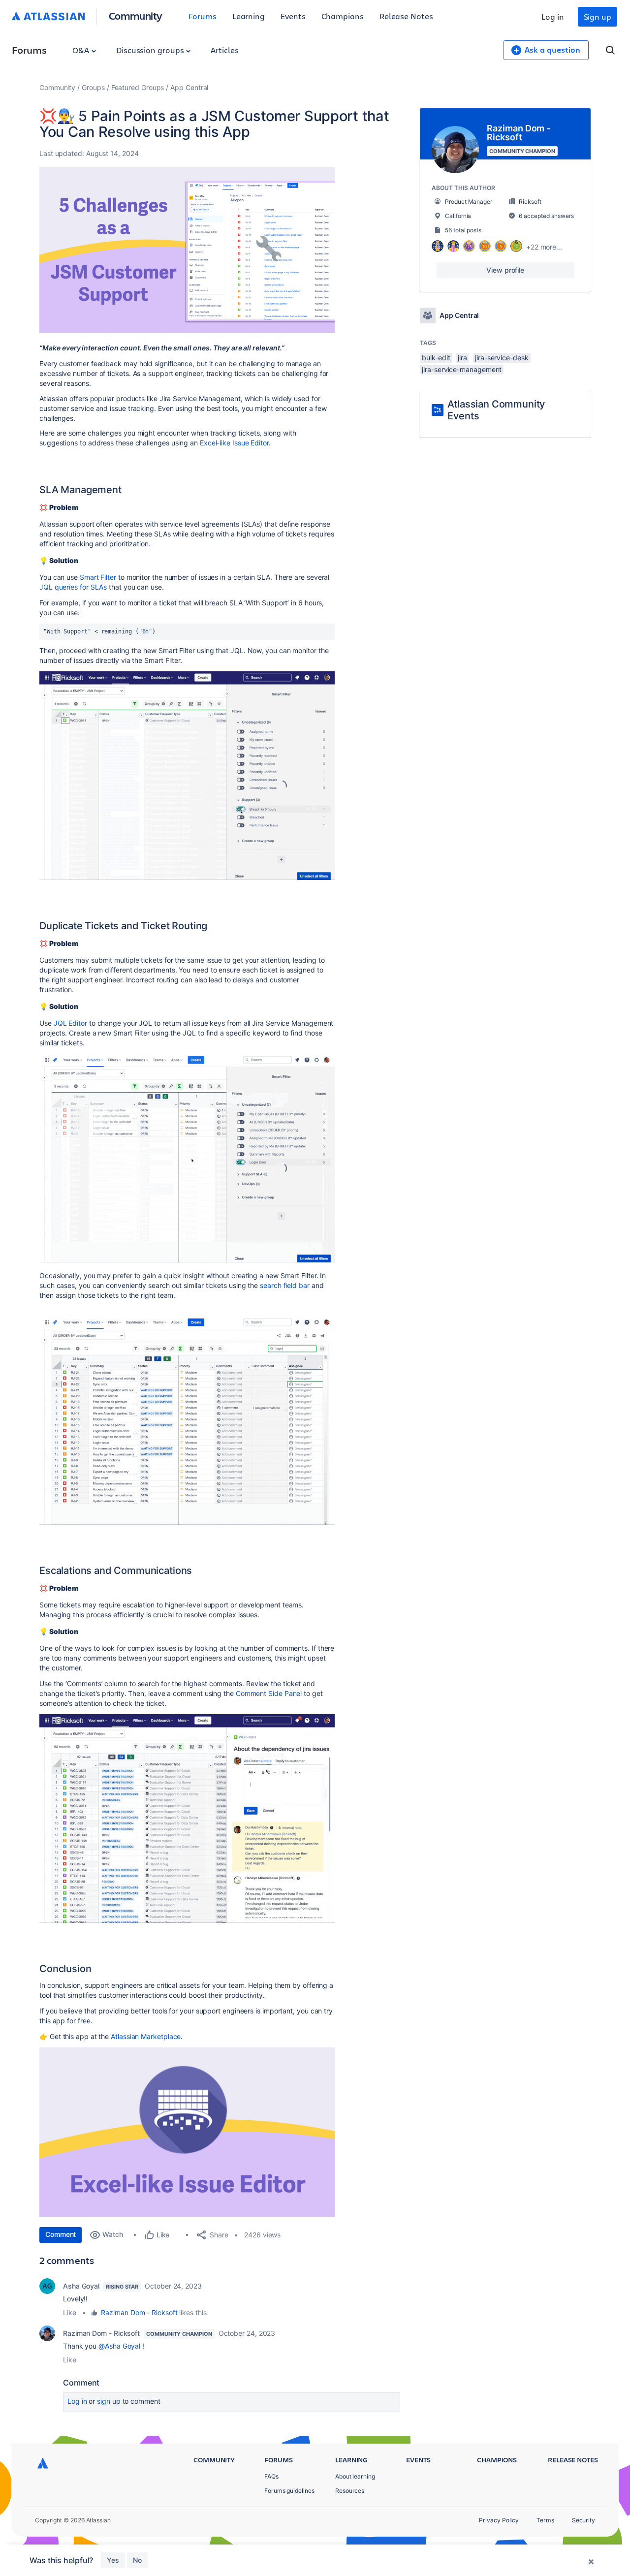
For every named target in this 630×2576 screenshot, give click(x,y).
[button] (187, 250)
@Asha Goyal (119, 2346)
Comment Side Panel (269, 1693)
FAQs (271, 2476)
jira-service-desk (502, 358)
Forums (203, 16)
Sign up (598, 16)
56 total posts (463, 230)
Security (583, 2520)
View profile (505, 270)
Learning (249, 16)
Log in (553, 16)
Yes (113, 2560)
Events (293, 16)
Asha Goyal (81, 2286)
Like (70, 2312)
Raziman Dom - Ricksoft (139, 2312)
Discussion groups (151, 50)
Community (136, 16)
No (137, 2560)
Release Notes (406, 16)
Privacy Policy (499, 2520)
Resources (350, 2491)
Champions (343, 16)
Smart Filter (98, 577)
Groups (93, 87)
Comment (61, 2234)
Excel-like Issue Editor (234, 443)
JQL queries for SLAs (73, 587)
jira (462, 358)
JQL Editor (70, 1023)
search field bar (285, 1285)
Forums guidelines (289, 2491)
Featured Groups (138, 87)
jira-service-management (462, 369)
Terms (545, 2520)
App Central (189, 87)
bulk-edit (436, 358)
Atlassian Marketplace (146, 2036)
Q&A (82, 50)
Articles (224, 50)
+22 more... (544, 247)
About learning (355, 2476)
